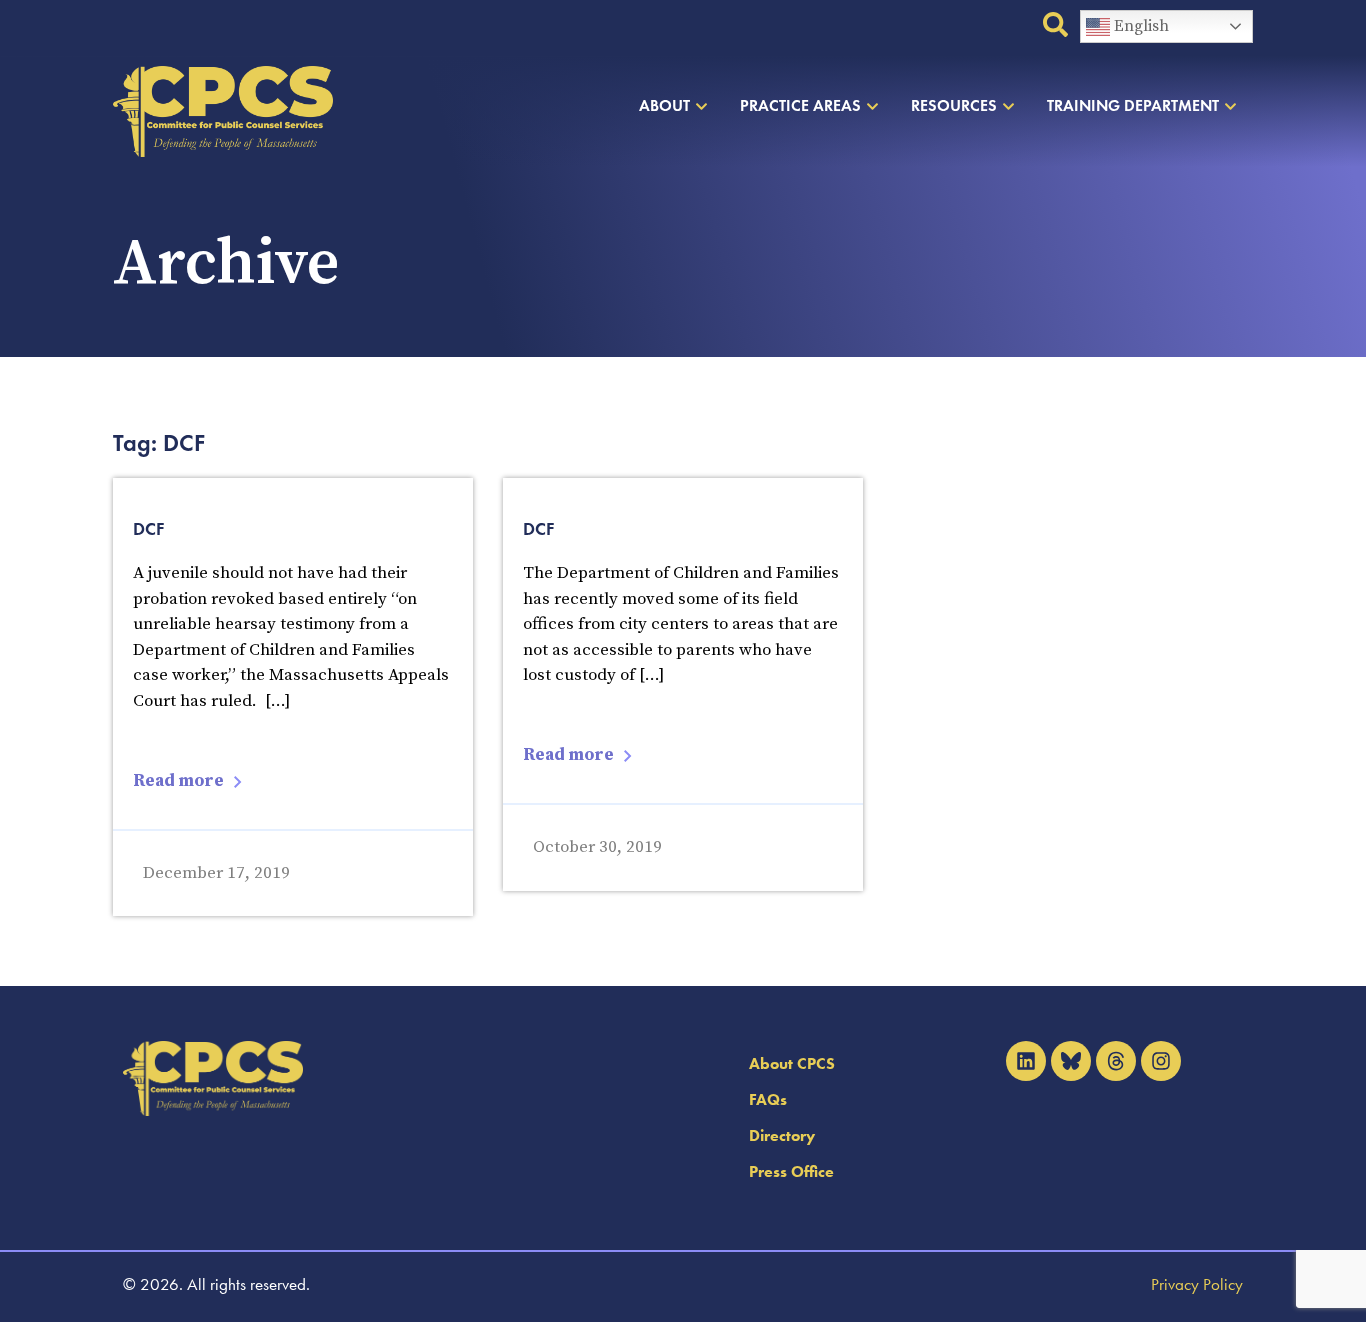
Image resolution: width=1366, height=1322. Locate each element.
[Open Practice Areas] (872, 106)
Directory (782, 1135)
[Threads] (1116, 1061)
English (1139, 26)
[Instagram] (1161, 1061)
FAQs (768, 1099)
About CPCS (792, 1063)
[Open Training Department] (1230, 106)
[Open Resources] (1008, 106)
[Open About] (701, 106)
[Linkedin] (1026, 1061)
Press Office (791, 1171)
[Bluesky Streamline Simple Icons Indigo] (1071, 1061)
